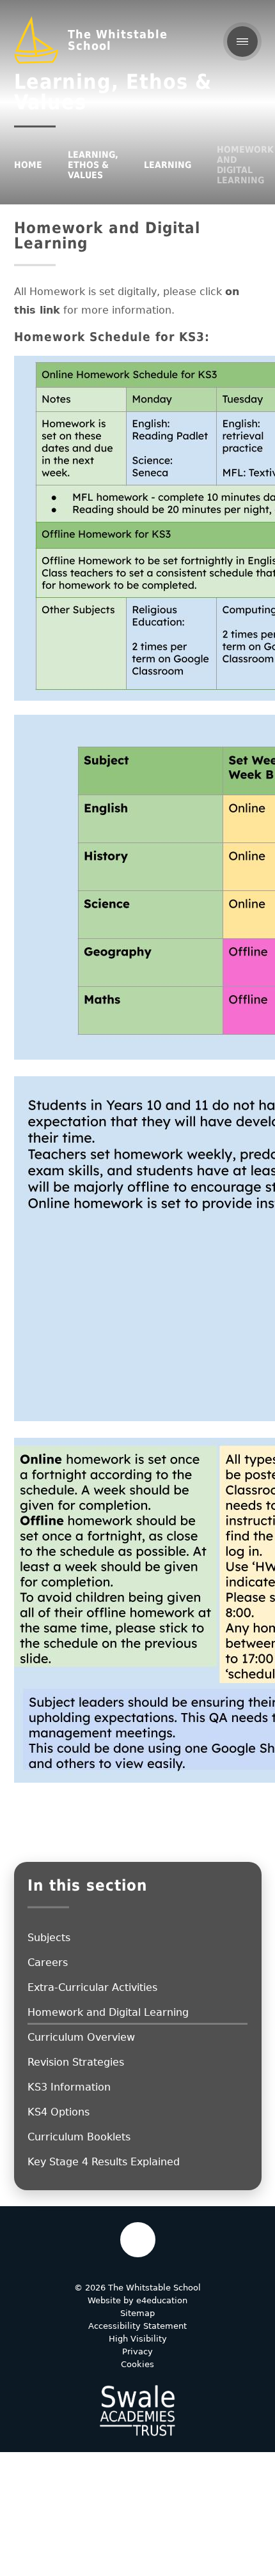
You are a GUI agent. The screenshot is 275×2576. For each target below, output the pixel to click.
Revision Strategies (76, 2062)
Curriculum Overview (81, 2037)
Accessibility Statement (137, 2326)
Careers (48, 1962)
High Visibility (138, 2339)
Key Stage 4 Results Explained (104, 2162)
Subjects (49, 1938)
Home (28, 165)
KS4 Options (59, 2112)
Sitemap (137, 2313)
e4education (162, 2300)
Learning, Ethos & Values (93, 165)
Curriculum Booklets (79, 2137)
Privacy (137, 2351)
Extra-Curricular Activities (92, 1987)
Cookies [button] (137, 2364)
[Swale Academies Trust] (137, 2411)
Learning (168, 165)
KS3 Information (69, 2087)
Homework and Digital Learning (245, 165)
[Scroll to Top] (138, 2240)
